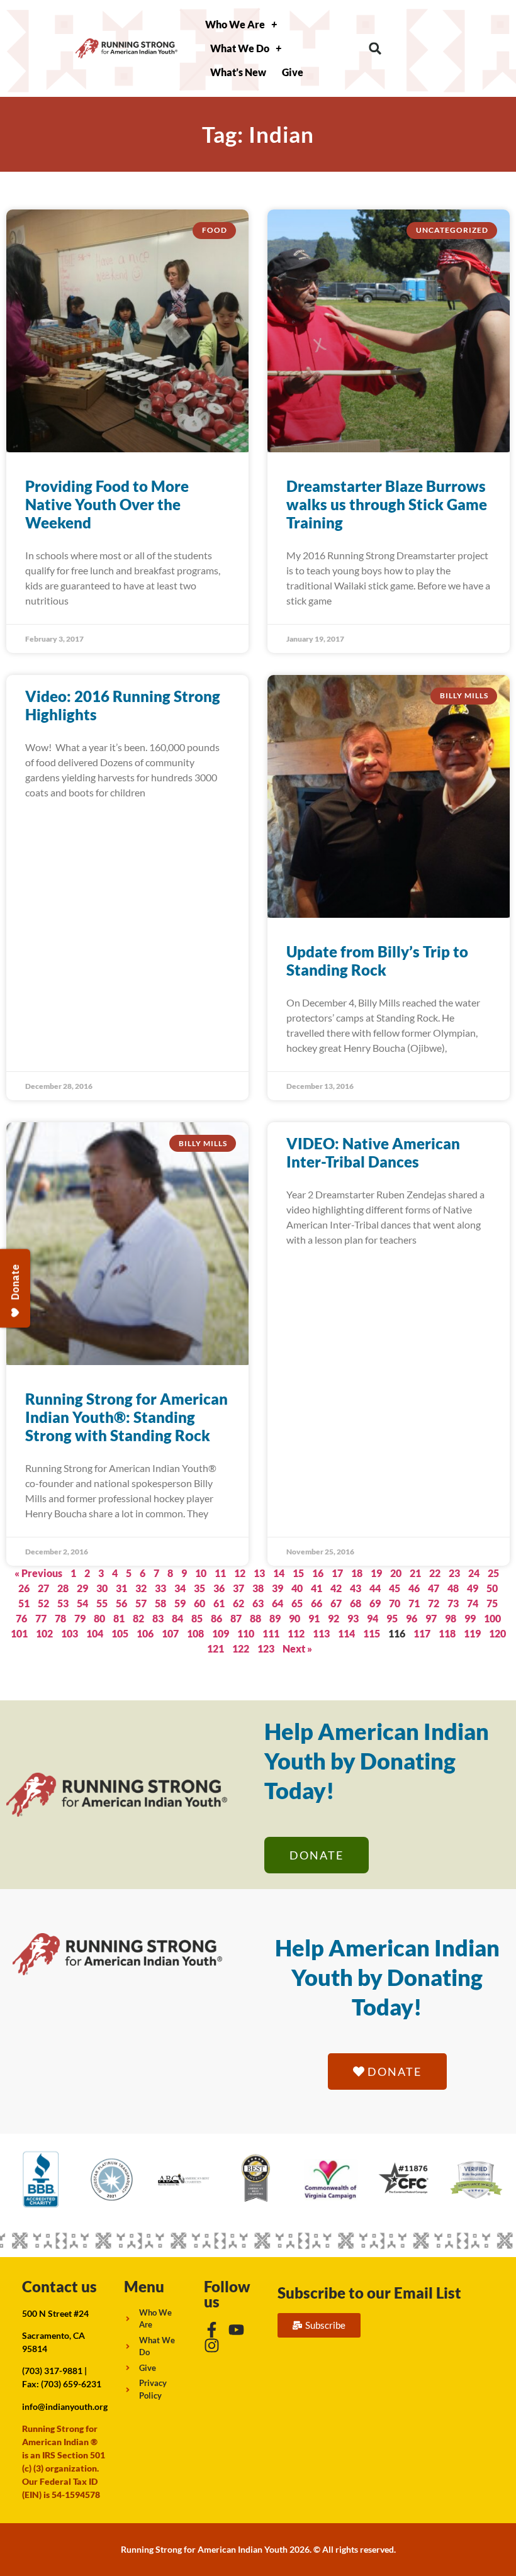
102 (44, 1633)
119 (472, 1633)
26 (24, 1588)
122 (241, 1648)
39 (278, 1588)
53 (63, 1603)
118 (447, 1633)
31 (121, 1588)
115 (372, 1633)
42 (336, 1588)
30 (102, 1588)
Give (293, 72)
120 (497, 1633)
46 (414, 1588)
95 (392, 1618)
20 (396, 1573)
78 (60, 1618)
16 (318, 1573)
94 (373, 1618)
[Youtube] (236, 2330)
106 (145, 1633)
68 (356, 1603)
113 (321, 1633)
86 (216, 1618)
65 (297, 1603)
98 (451, 1618)
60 (199, 1603)
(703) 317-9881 (52, 2371)
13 (259, 1573)
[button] (375, 49)
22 (435, 1573)
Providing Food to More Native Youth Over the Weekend (107, 504)
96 (412, 1618)
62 (238, 1603)
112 (296, 1633)
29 (82, 1588)
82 (138, 1618)
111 (271, 1633)
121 (216, 1648)
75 (492, 1603)
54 (82, 1603)
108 (195, 1633)
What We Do (240, 48)
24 (474, 1573)
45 (395, 1588)
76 (21, 1618)
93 (353, 1618)
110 (246, 1633)
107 (170, 1633)
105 (120, 1633)
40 (297, 1588)
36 (219, 1588)
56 (121, 1603)
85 (197, 1618)
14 (279, 1573)
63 (258, 1603)
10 (201, 1573)
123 (266, 1648)
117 (422, 1633)
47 (434, 1588)
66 (317, 1603)
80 (99, 1618)
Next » (297, 1648)
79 (80, 1618)
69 (375, 1603)
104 (95, 1633)
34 (180, 1588)
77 (41, 1618)
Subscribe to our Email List (369, 2293)
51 (24, 1603)
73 (453, 1603)
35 (199, 1588)
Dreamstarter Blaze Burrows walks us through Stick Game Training (387, 504)
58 (160, 1603)
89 (275, 1618)
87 (236, 1618)
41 (317, 1588)
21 (415, 1573)
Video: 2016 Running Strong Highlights (123, 705)
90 (294, 1618)
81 (119, 1618)
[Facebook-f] (212, 2330)
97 (431, 1618)
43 (356, 1588)
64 (278, 1603)
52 (43, 1603)
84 (177, 1618)
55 (102, 1603)
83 (158, 1618)
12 (240, 1573)
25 (493, 1573)
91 (314, 1618)
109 (221, 1633)
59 (180, 1603)
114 (346, 1633)
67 (336, 1603)
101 (19, 1633)
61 (219, 1603)
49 (473, 1588)
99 (470, 1618)
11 (220, 1573)
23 (454, 1573)
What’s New (238, 72)
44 (375, 1588)
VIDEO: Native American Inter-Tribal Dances (373, 1152)
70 (395, 1603)
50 (492, 1588)
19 (376, 1573)
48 (453, 1588)
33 (160, 1588)
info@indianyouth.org (65, 2406)
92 (334, 1618)
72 (434, 1603)
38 (258, 1588)
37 (238, 1588)
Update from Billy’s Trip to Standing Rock (377, 961)
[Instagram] (212, 2345)
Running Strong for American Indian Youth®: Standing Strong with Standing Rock (126, 1417)
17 (337, 1573)
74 (473, 1603)
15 (298, 1573)
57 (141, 1603)
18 (357, 1573)
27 (43, 1588)
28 (63, 1588)
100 (492, 1618)
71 (414, 1603)
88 (255, 1618)
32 (141, 1588)
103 (70, 1633)
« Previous (38, 1573)
